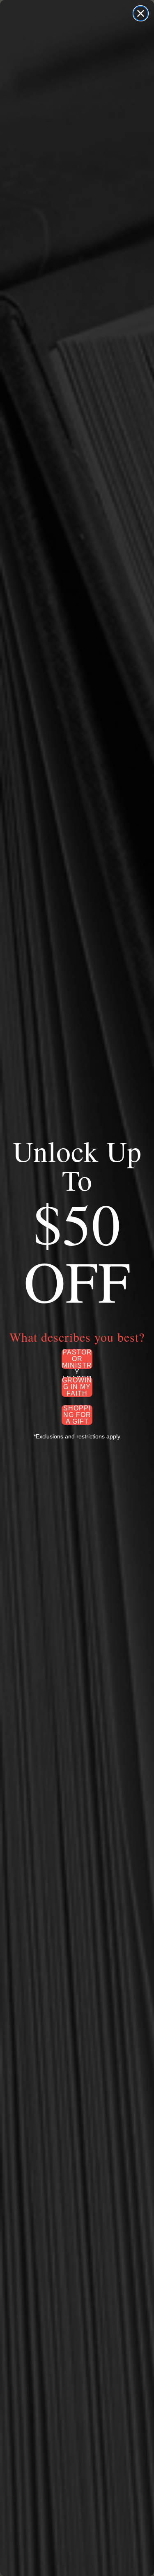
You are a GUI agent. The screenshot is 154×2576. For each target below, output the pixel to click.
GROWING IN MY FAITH (77, 1387)
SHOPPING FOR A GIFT (77, 1415)
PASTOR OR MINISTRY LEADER (77, 1359)
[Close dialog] (141, 13)
